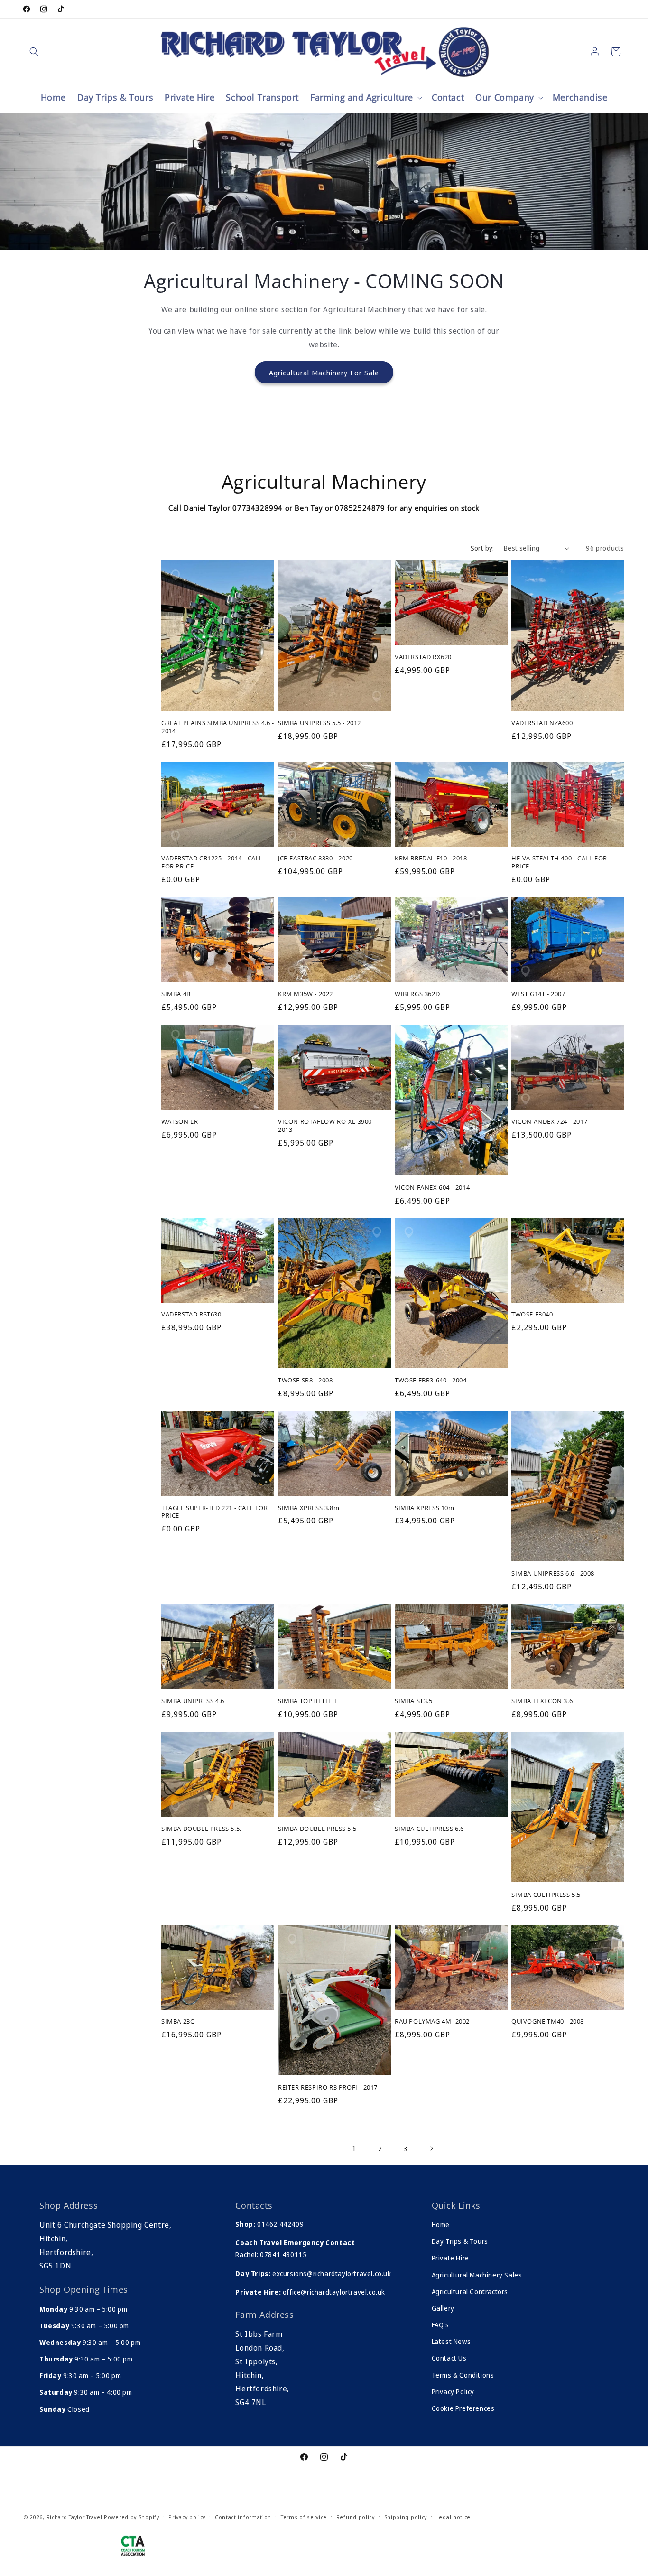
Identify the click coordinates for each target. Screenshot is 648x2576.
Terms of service (304, 2517)
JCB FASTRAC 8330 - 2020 (315, 859)
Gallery (443, 2308)
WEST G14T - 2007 (538, 994)
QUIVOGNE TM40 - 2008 (548, 2022)
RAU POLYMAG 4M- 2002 (432, 2022)
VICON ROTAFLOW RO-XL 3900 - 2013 (327, 1125)
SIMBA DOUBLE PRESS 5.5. (201, 1828)
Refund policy (356, 2517)
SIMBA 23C (178, 2022)
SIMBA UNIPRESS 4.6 (193, 1701)
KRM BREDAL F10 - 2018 (431, 859)
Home (441, 2225)
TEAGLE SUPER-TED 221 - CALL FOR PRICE (215, 1512)
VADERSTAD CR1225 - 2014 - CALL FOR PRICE (212, 863)
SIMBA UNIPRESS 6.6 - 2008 (553, 1574)
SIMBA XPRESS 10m (425, 1508)
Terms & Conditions (463, 2375)
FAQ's (440, 2325)
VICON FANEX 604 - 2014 (432, 1187)
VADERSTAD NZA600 (542, 723)
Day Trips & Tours (460, 2241)
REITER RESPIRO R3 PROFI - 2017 (328, 2087)
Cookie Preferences (463, 2408)
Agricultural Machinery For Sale (324, 372)
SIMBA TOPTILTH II (307, 1701)
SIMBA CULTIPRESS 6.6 (429, 1828)
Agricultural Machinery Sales (477, 2275)
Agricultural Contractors (470, 2291)
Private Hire (450, 2258)
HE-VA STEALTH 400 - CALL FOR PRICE (559, 863)
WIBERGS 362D (417, 994)
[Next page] (431, 2148)
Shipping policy (406, 2517)
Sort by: (482, 548)
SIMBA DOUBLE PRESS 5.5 (317, 1828)
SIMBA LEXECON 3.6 (542, 1701)
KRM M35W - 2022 (305, 994)
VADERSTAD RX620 (423, 658)
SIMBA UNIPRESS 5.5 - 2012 (319, 723)
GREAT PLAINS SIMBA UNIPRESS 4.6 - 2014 (218, 727)
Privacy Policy (453, 2392)
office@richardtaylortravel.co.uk (333, 2292)
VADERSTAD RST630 (191, 1315)
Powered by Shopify (132, 2517)
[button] (34, 52)
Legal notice (454, 2517)
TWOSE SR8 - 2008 (305, 1380)
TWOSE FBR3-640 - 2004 (431, 1380)
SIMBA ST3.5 (414, 1701)
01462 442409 (280, 2224)
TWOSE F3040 (532, 1315)
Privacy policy (187, 2517)
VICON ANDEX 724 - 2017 (549, 1121)
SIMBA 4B (176, 994)
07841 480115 (283, 2254)
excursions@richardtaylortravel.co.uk (331, 2273)
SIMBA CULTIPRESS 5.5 (546, 1894)
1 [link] (354, 2148)
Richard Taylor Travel (74, 2517)
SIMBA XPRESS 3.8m (309, 1508)
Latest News (451, 2341)
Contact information (243, 2517)
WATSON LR (180, 1121)
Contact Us (449, 2358)
